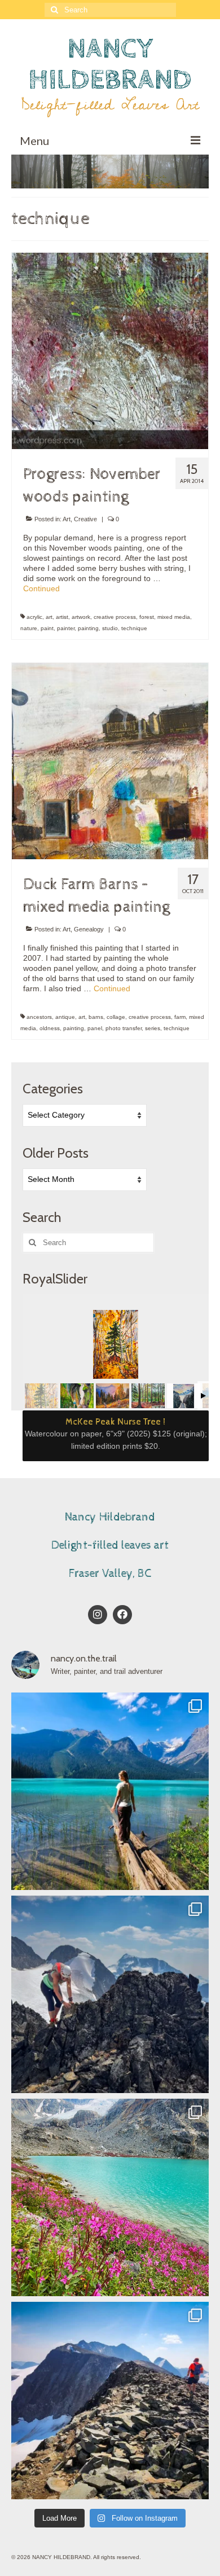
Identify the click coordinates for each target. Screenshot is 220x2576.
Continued (41, 588)
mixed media (174, 617)
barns (96, 1017)
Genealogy (89, 929)
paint (47, 628)
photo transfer (124, 1028)
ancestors (39, 1017)
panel (95, 1028)
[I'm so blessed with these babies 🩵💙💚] (110, 1791)
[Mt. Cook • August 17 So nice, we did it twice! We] (110, 2401)
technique (134, 628)
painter (66, 628)
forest (147, 617)
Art (67, 519)
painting (88, 628)
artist (62, 617)
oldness (50, 1028)
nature (29, 628)
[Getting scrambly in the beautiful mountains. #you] (110, 1994)
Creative (85, 519)
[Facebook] (122, 1615)
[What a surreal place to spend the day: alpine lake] (110, 2197)
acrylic (34, 617)
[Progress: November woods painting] (110, 350)
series (153, 1028)
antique (65, 1017)
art (49, 617)
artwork (81, 617)
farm (180, 1017)
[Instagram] (98, 1615)
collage (116, 1017)
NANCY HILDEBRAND (110, 64)
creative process (115, 617)
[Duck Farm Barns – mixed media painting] (110, 761)
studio (110, 628)
